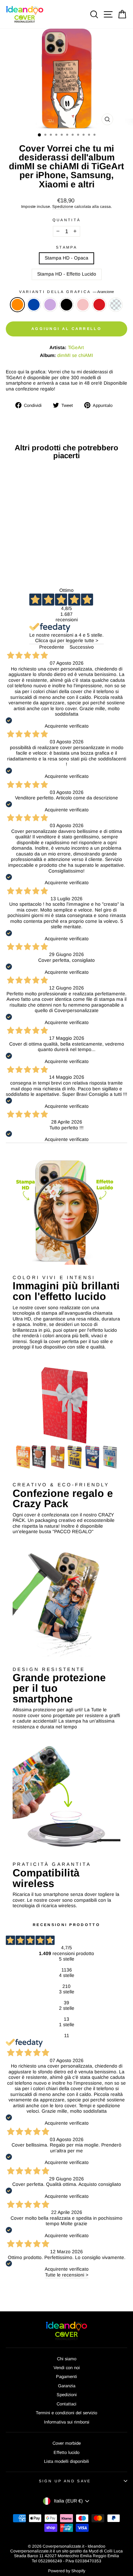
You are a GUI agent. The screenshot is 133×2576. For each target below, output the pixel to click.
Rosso (99, 305)
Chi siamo (67, 2359)
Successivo (82, 647)
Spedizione (63, 206)
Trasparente (116, 305)
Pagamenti (66, 2376)
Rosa (83, 305)
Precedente (52, 647)
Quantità (67, 220)
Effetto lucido (66, 2452)
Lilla (50, 305)
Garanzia (67, 2386)
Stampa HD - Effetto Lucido (67, 274)
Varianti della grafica (66, 292)
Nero (66, 305)
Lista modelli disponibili (66, 2461)
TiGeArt (76, 348)
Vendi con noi (67, 2368)
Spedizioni (67, 2395)
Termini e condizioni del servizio (66, 2413)
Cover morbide (67, 2443)
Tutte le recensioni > (67, 2275)
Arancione (17, 305)
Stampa (66, 247)
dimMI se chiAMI (75, 355)
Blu (34, 305)
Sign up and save (65, 2481)
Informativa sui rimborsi (67, 2422)
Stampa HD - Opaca (66, 258)
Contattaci (66, 2404)
